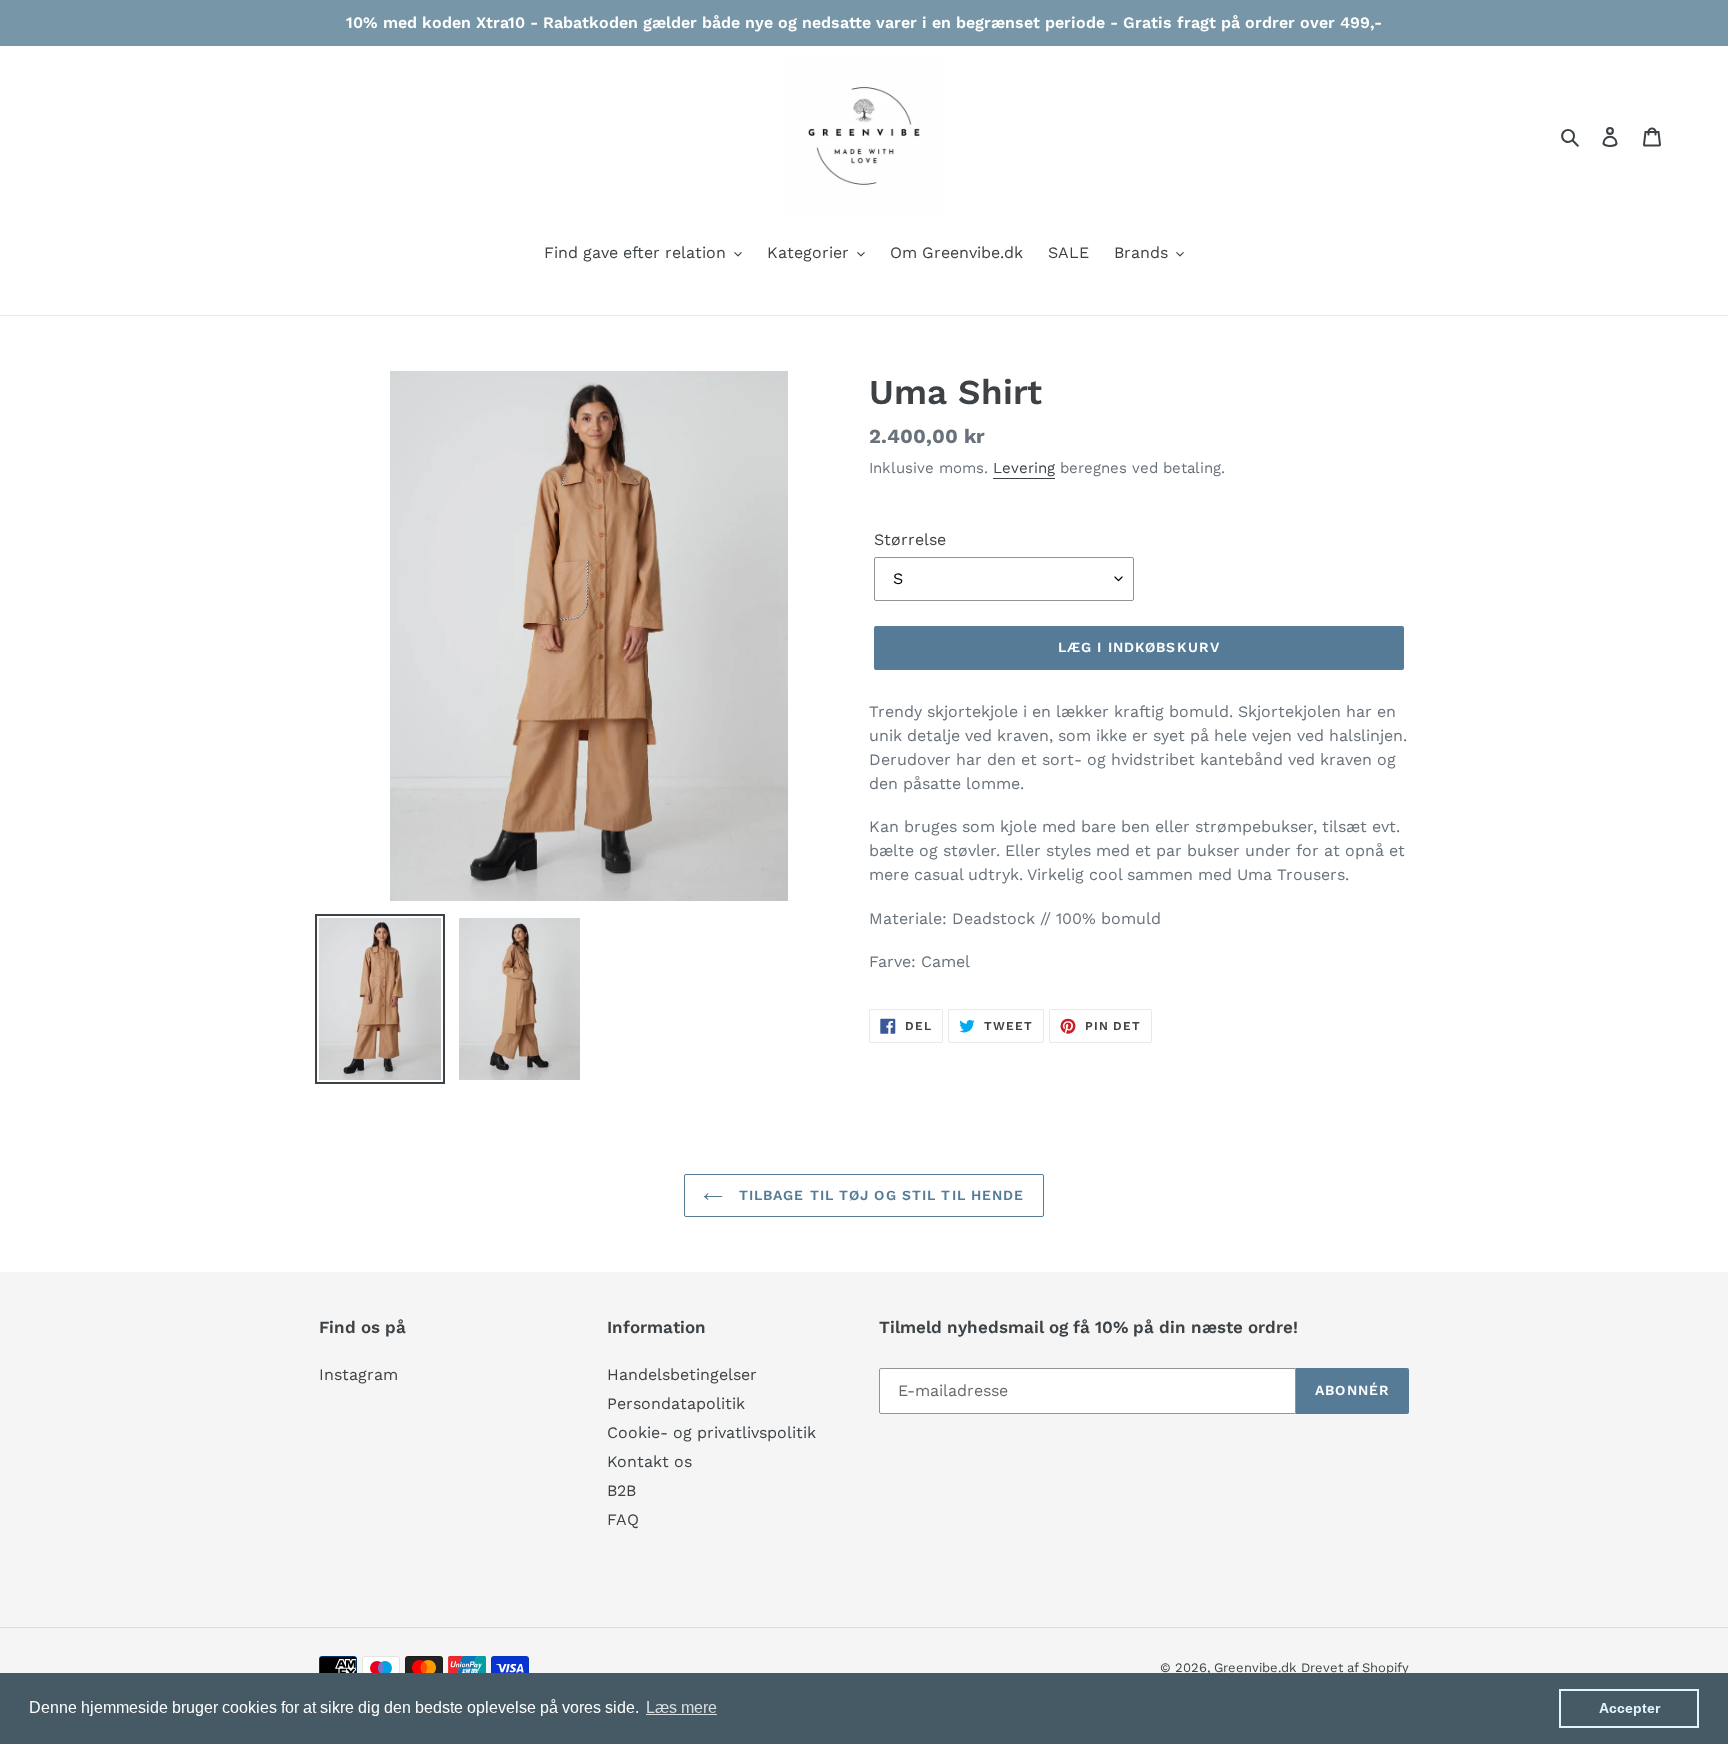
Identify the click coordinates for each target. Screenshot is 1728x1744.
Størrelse (910, 539)
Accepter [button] (1629, 1708)
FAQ (623, 1519)
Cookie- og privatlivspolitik (711, 1432)
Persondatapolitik (676, 1403)
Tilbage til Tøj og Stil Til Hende (878, 1195)
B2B (621, 1490)
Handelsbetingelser (682, 1374)
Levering (1024, 468)
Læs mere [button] (681, 1707)
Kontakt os (649, 1461)
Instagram (358, 1374)
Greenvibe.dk (1255, 1667)
